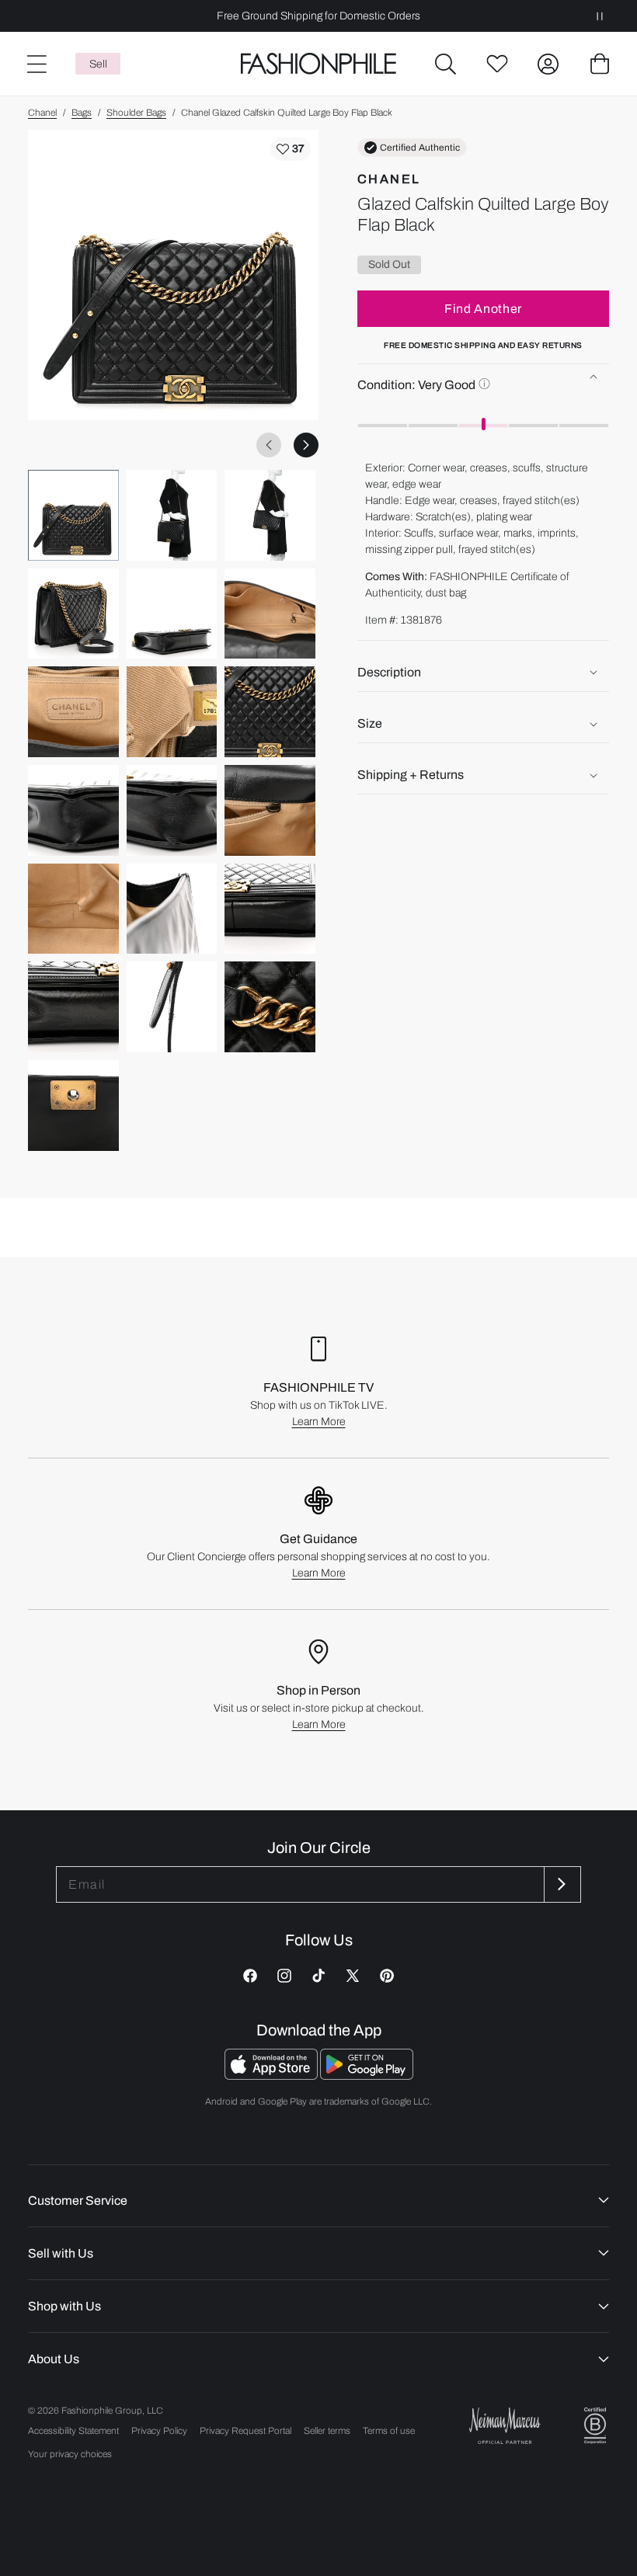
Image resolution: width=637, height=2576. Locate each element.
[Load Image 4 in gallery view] (73, 614)
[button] (446, 64)
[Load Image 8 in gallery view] (172, 712)
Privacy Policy (159, 2431)
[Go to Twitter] (353, 1976)
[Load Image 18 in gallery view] (270, 1007)
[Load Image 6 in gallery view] (270, 614)
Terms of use (389, 2431)
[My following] (497, 64)
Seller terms (327, 2431)
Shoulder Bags (136, 113)
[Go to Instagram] (284, 1976)
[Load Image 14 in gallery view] (172, 909)
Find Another (483, 309)
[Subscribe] (561, 1884)
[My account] (548, 64)
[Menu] (36, 64)
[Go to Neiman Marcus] (505, 2426)
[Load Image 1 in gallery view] (73, 515)
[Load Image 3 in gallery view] (270, 515)
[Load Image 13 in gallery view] (73, 909)
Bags (82, 113)
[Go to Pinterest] (387, 1976)
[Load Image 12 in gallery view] (270, 810)
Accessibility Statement (73, 2431)
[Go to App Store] (272, 2075)
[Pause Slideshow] (600, 16)
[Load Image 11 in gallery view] (172, 810)
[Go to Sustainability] (595, 2426)
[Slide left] (269, 445)
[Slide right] (306, 445)
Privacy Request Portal (245, 2431)
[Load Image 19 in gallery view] (73, 1105)
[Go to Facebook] (250, 1976)
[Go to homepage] (318, 64)
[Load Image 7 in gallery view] (73, 712)
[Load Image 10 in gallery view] (73, 810)
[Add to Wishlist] (291, 149)
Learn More (319, 1422)
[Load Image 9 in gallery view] (270, 712)
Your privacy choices (70, 2454)
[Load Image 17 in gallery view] (172, 1007)
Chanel (42, 113)
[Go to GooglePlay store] (367, 2075)
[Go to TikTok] (318, 1976)
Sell (98, 64)
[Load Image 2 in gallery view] (172, 515)
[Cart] (600, 64)
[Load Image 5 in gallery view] (172, 614)
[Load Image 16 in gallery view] (73, 1007)
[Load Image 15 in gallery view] (270, 909)
